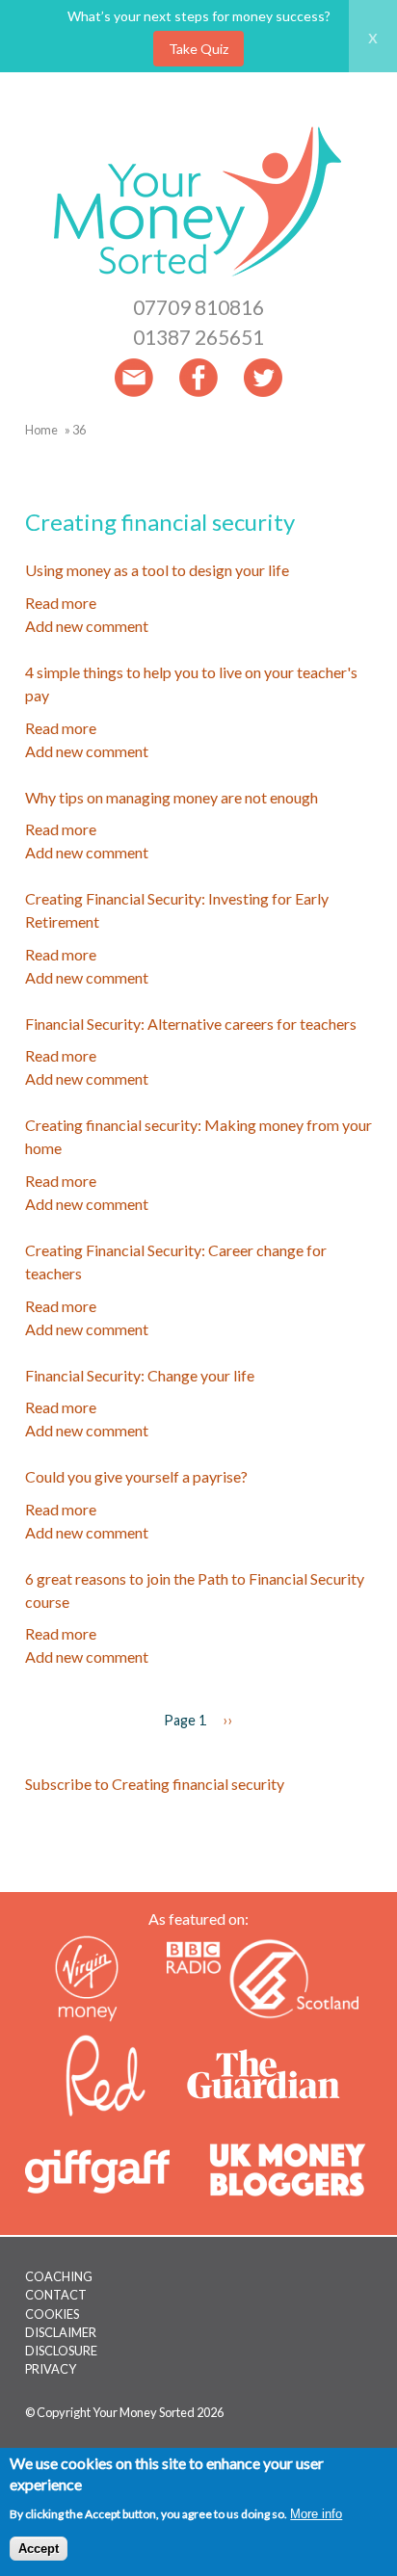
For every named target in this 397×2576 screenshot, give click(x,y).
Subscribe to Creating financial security (155, 1784)
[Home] (198, 280)
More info (316, 2514)
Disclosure (61, 2351)
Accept (39, 2549)
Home (41, 430)
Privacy (51, 2369)
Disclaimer (61, 2332)
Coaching (59, 2276)
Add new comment (87, 626)
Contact (56, 2295)
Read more (61, 603)
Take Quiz (198, 49)
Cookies (52, 2314)
